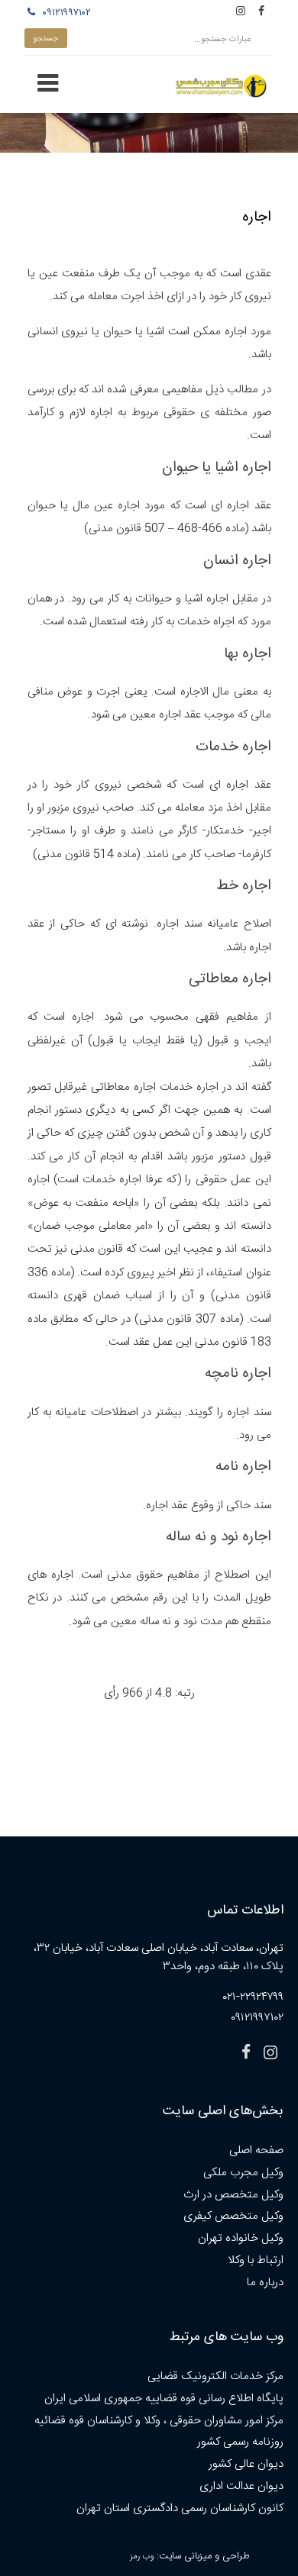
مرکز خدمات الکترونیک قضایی (215, 2376)
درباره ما (265, 2283)
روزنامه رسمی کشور (240, 2442)
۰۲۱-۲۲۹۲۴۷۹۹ (253, 1997)
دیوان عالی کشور (246, 2464)
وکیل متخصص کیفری (233, 2216)
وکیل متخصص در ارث (233, 2195)
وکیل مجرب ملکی (243, 2173)
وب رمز (142, 2557)
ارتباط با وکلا (256, 2260)
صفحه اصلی (256, 2150)
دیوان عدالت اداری (241, 2486)
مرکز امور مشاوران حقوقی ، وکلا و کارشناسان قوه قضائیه (159, 2421)
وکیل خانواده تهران (241, 2238)
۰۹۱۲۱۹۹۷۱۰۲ (65, 13)
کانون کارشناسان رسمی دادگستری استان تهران (180, 2508)
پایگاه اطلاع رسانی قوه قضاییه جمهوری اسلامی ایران (164, 2399)
